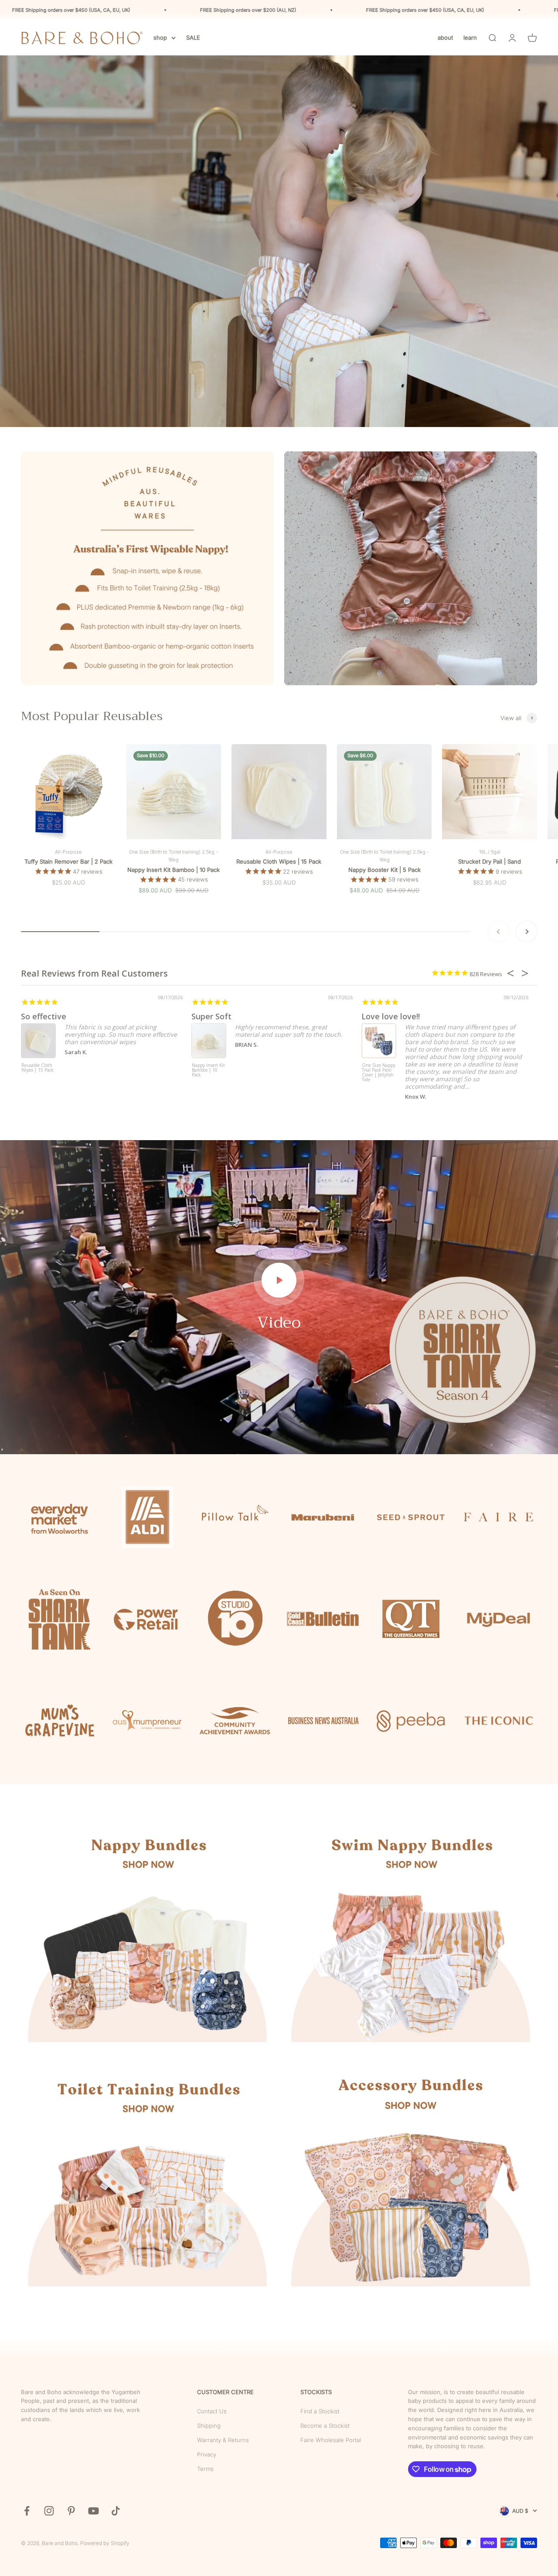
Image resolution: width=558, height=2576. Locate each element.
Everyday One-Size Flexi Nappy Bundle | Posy (209, 1070)
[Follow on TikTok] (116, 2511)
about (445, 38)
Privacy (207, 2454)
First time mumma (227, 1016)
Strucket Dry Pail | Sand (490, 861)
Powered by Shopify (105, 2543)
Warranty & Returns (223, 2440)
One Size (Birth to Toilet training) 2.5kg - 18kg (174, 856)
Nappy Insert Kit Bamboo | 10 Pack (174, 870)
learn (470, 38)
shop (160, 38)
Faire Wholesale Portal (331, 2440)
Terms (205, 2469)
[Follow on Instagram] (49, 2511)
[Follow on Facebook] (27, 2511)
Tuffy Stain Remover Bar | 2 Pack (68, 861)
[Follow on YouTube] (94, 2511)
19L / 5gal (490, 852)
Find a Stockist (320, 2411)
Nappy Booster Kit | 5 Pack (384, 870)
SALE (193, 38)
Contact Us (212, 2411)
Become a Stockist (325, 2426)
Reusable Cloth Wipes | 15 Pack (279, 861)
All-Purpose (68, 852)
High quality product (60, 1016)
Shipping (209, 2426)
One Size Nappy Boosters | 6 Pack (38, 1068)
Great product (388, 1016)
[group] (279, 241)
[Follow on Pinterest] (71, 2511)
